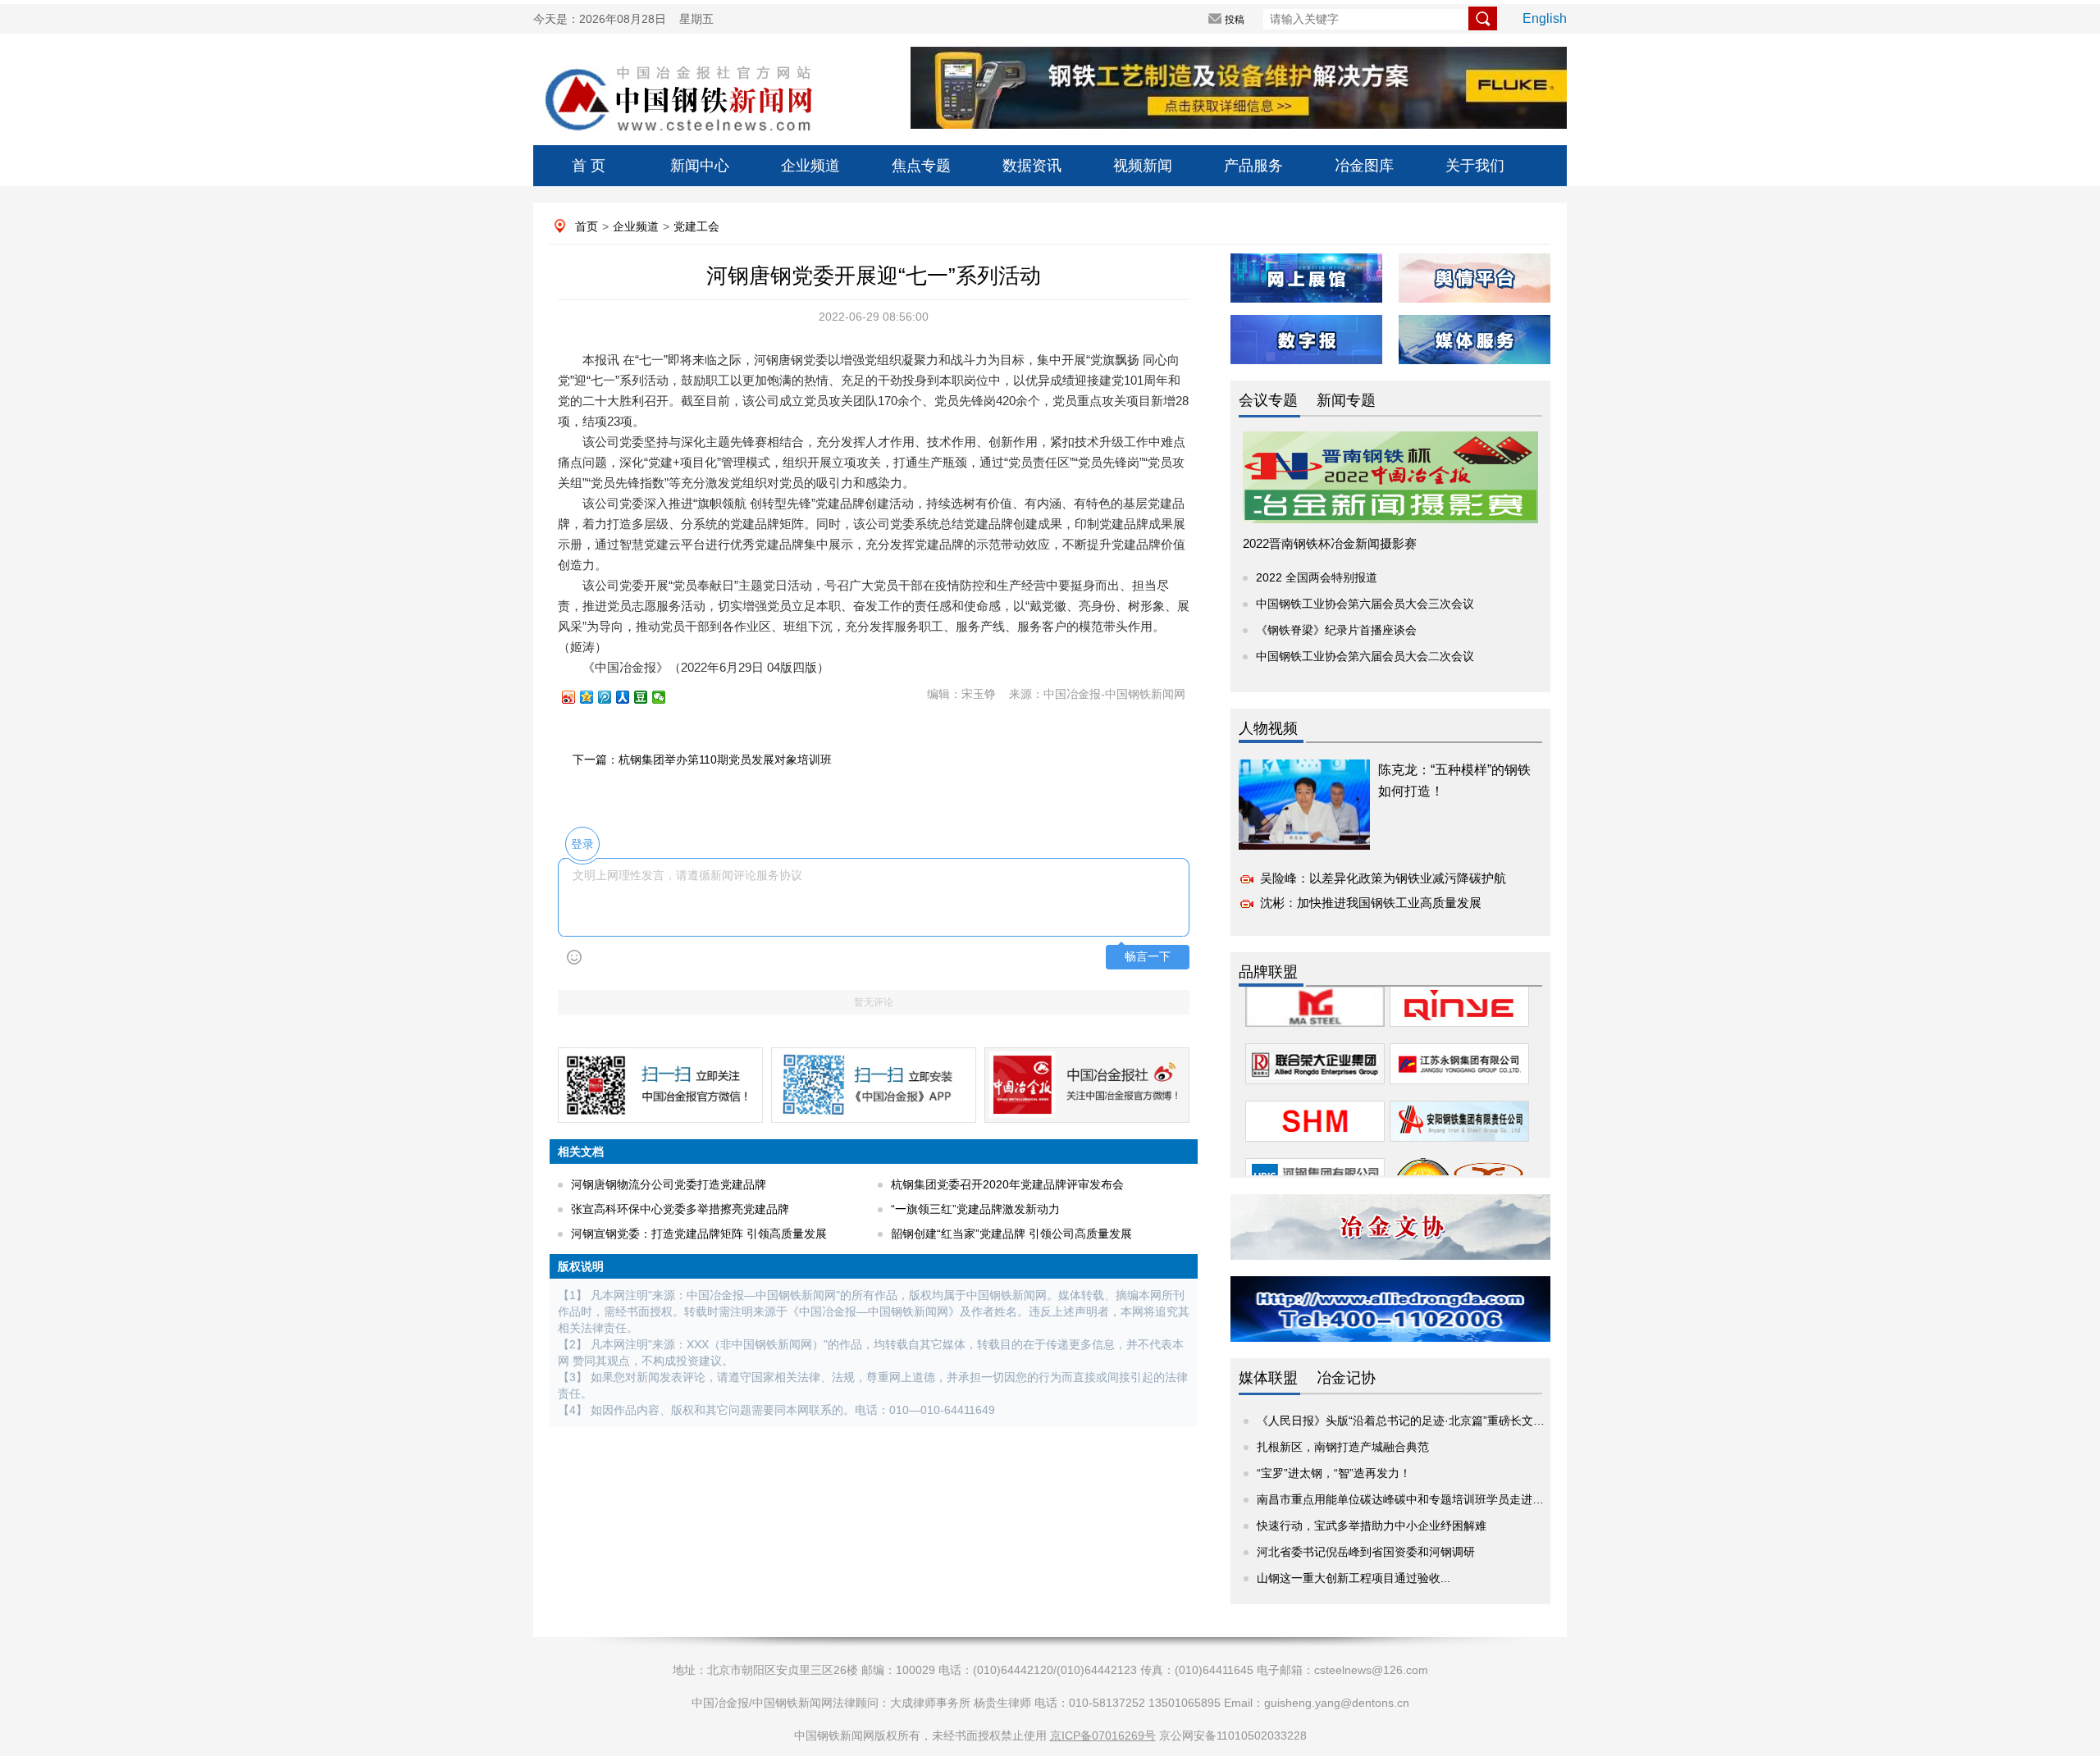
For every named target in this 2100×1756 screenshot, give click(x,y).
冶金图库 (1364, 166)
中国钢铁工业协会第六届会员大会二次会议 (1365, 656)
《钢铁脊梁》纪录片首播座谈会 (1336, 630)
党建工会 (696, 226)
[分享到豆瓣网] (648, 697)
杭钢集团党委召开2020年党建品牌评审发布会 (1007, 1184)
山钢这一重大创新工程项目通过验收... (1354, 1578)
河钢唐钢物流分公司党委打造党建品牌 (669, 1184)
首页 (587, 226)
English (1545, 18)
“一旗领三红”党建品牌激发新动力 (975, 1209)
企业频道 (810, 166)
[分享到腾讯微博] (612, 697)
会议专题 (1268, 400)
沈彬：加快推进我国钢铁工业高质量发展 (1371, 903)
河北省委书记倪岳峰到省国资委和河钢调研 (1366, 1552)
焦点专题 (921, 166)
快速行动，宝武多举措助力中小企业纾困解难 (1372, 1526)
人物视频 (1268, 728)
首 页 (589, 166)
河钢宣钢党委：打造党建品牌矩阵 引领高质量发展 (699, 1234)
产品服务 (1253, 166)
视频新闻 (1143, 166)
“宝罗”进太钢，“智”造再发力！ (1334, 1473)
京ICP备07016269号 (1103, 1735)
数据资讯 (1032, 166)
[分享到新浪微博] (576, 697)
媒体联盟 (1268, 1378)
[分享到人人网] (630, 697)
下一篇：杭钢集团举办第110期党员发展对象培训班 (702, 759)
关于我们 (1475, 166)
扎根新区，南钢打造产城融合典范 (1343, 1447)
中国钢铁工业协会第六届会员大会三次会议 (1365, 604)
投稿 (1235, 20)
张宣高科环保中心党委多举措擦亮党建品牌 (680, 1209)
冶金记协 (1346, 1378)
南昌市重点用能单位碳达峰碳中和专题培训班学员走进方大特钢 (1417, 1499)
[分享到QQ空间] (594, 697)
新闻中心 (700, 166)
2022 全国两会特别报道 (1317, 577)
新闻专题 (1346, 400)
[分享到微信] (666, 697)
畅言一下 (1148, 957)
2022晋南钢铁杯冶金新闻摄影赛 (1330, 543)
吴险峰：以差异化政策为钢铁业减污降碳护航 (1383, 878)
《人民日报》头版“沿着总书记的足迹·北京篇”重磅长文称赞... (1411, 1421)
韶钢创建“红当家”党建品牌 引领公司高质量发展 (1011, 1234)
